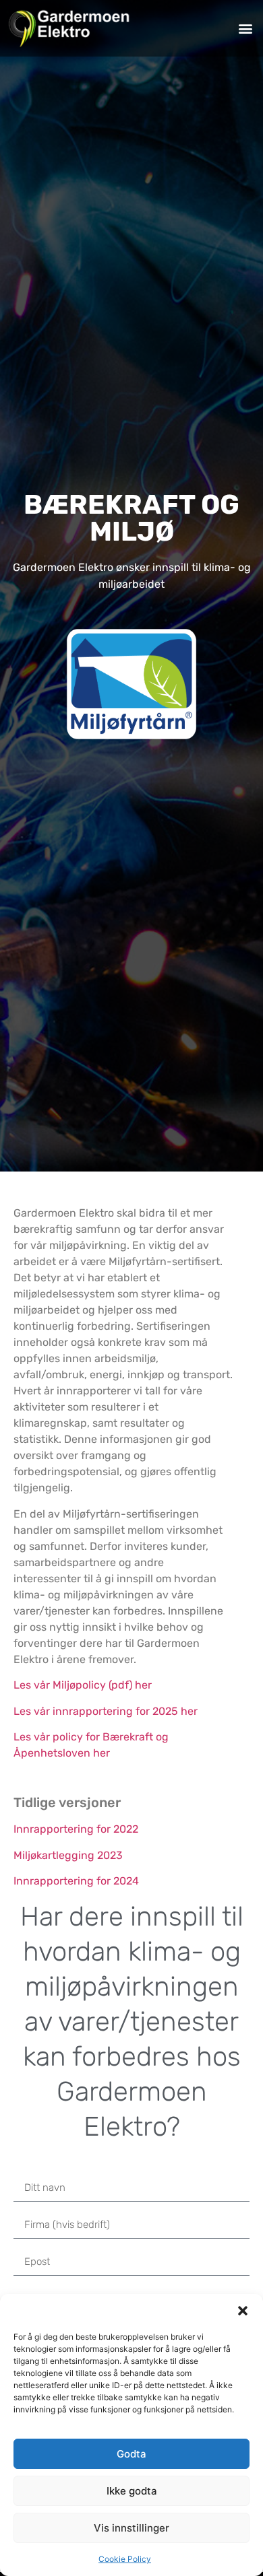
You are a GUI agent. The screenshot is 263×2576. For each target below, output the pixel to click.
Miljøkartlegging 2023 (68, 1855)
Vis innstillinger (131, 2528)
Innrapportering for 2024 (76, 1881)
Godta (131, 2454)
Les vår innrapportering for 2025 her (106, 1711)
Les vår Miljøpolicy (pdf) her (83, 1685)
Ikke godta (132, 2491)
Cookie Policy (125, 2559)
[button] (243, 2311)
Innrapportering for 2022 (76, 1829)
